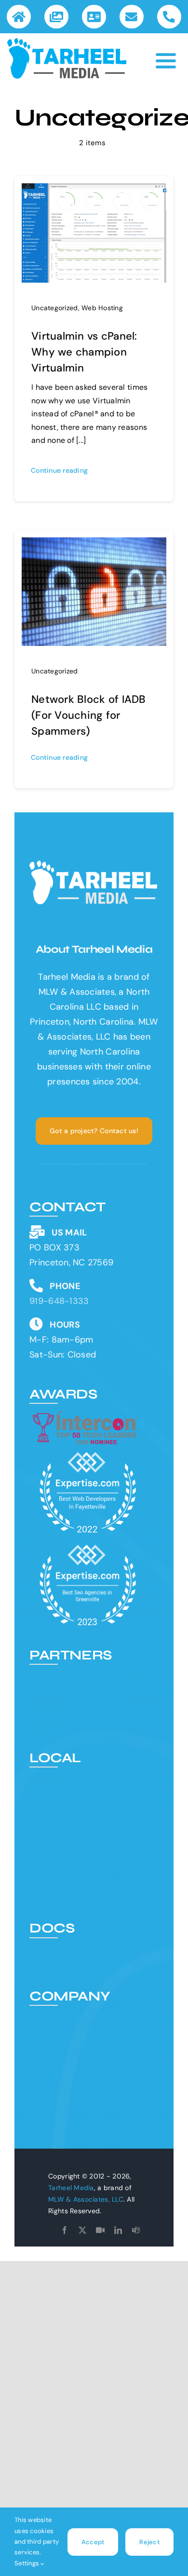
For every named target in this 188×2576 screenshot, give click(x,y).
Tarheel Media (71, 2188)
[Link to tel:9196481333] (169, 17)
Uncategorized (55, 308)
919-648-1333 (59, 1301)
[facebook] (65, 2230)
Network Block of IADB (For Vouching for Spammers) (89, 715)
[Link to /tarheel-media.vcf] (94, 17)
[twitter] (82, 2230)
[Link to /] (19, 17)
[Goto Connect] (100, 2230)
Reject (149, 2542)
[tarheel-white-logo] (94, 865)
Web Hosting (102, 308)
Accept (93, 2542)
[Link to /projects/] (56, 17)
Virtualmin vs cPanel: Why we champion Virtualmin (84, 352)
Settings (27, 2563)
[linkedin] (118, 2230)
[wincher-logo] (87, 1674)
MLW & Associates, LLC (86, 2199)
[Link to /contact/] (131, 17)
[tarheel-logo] (67, 42)
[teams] (136, 2230)
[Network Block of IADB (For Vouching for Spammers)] (94, 545)
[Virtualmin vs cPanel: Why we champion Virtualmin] (94, 191)
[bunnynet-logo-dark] (87, 1704)
